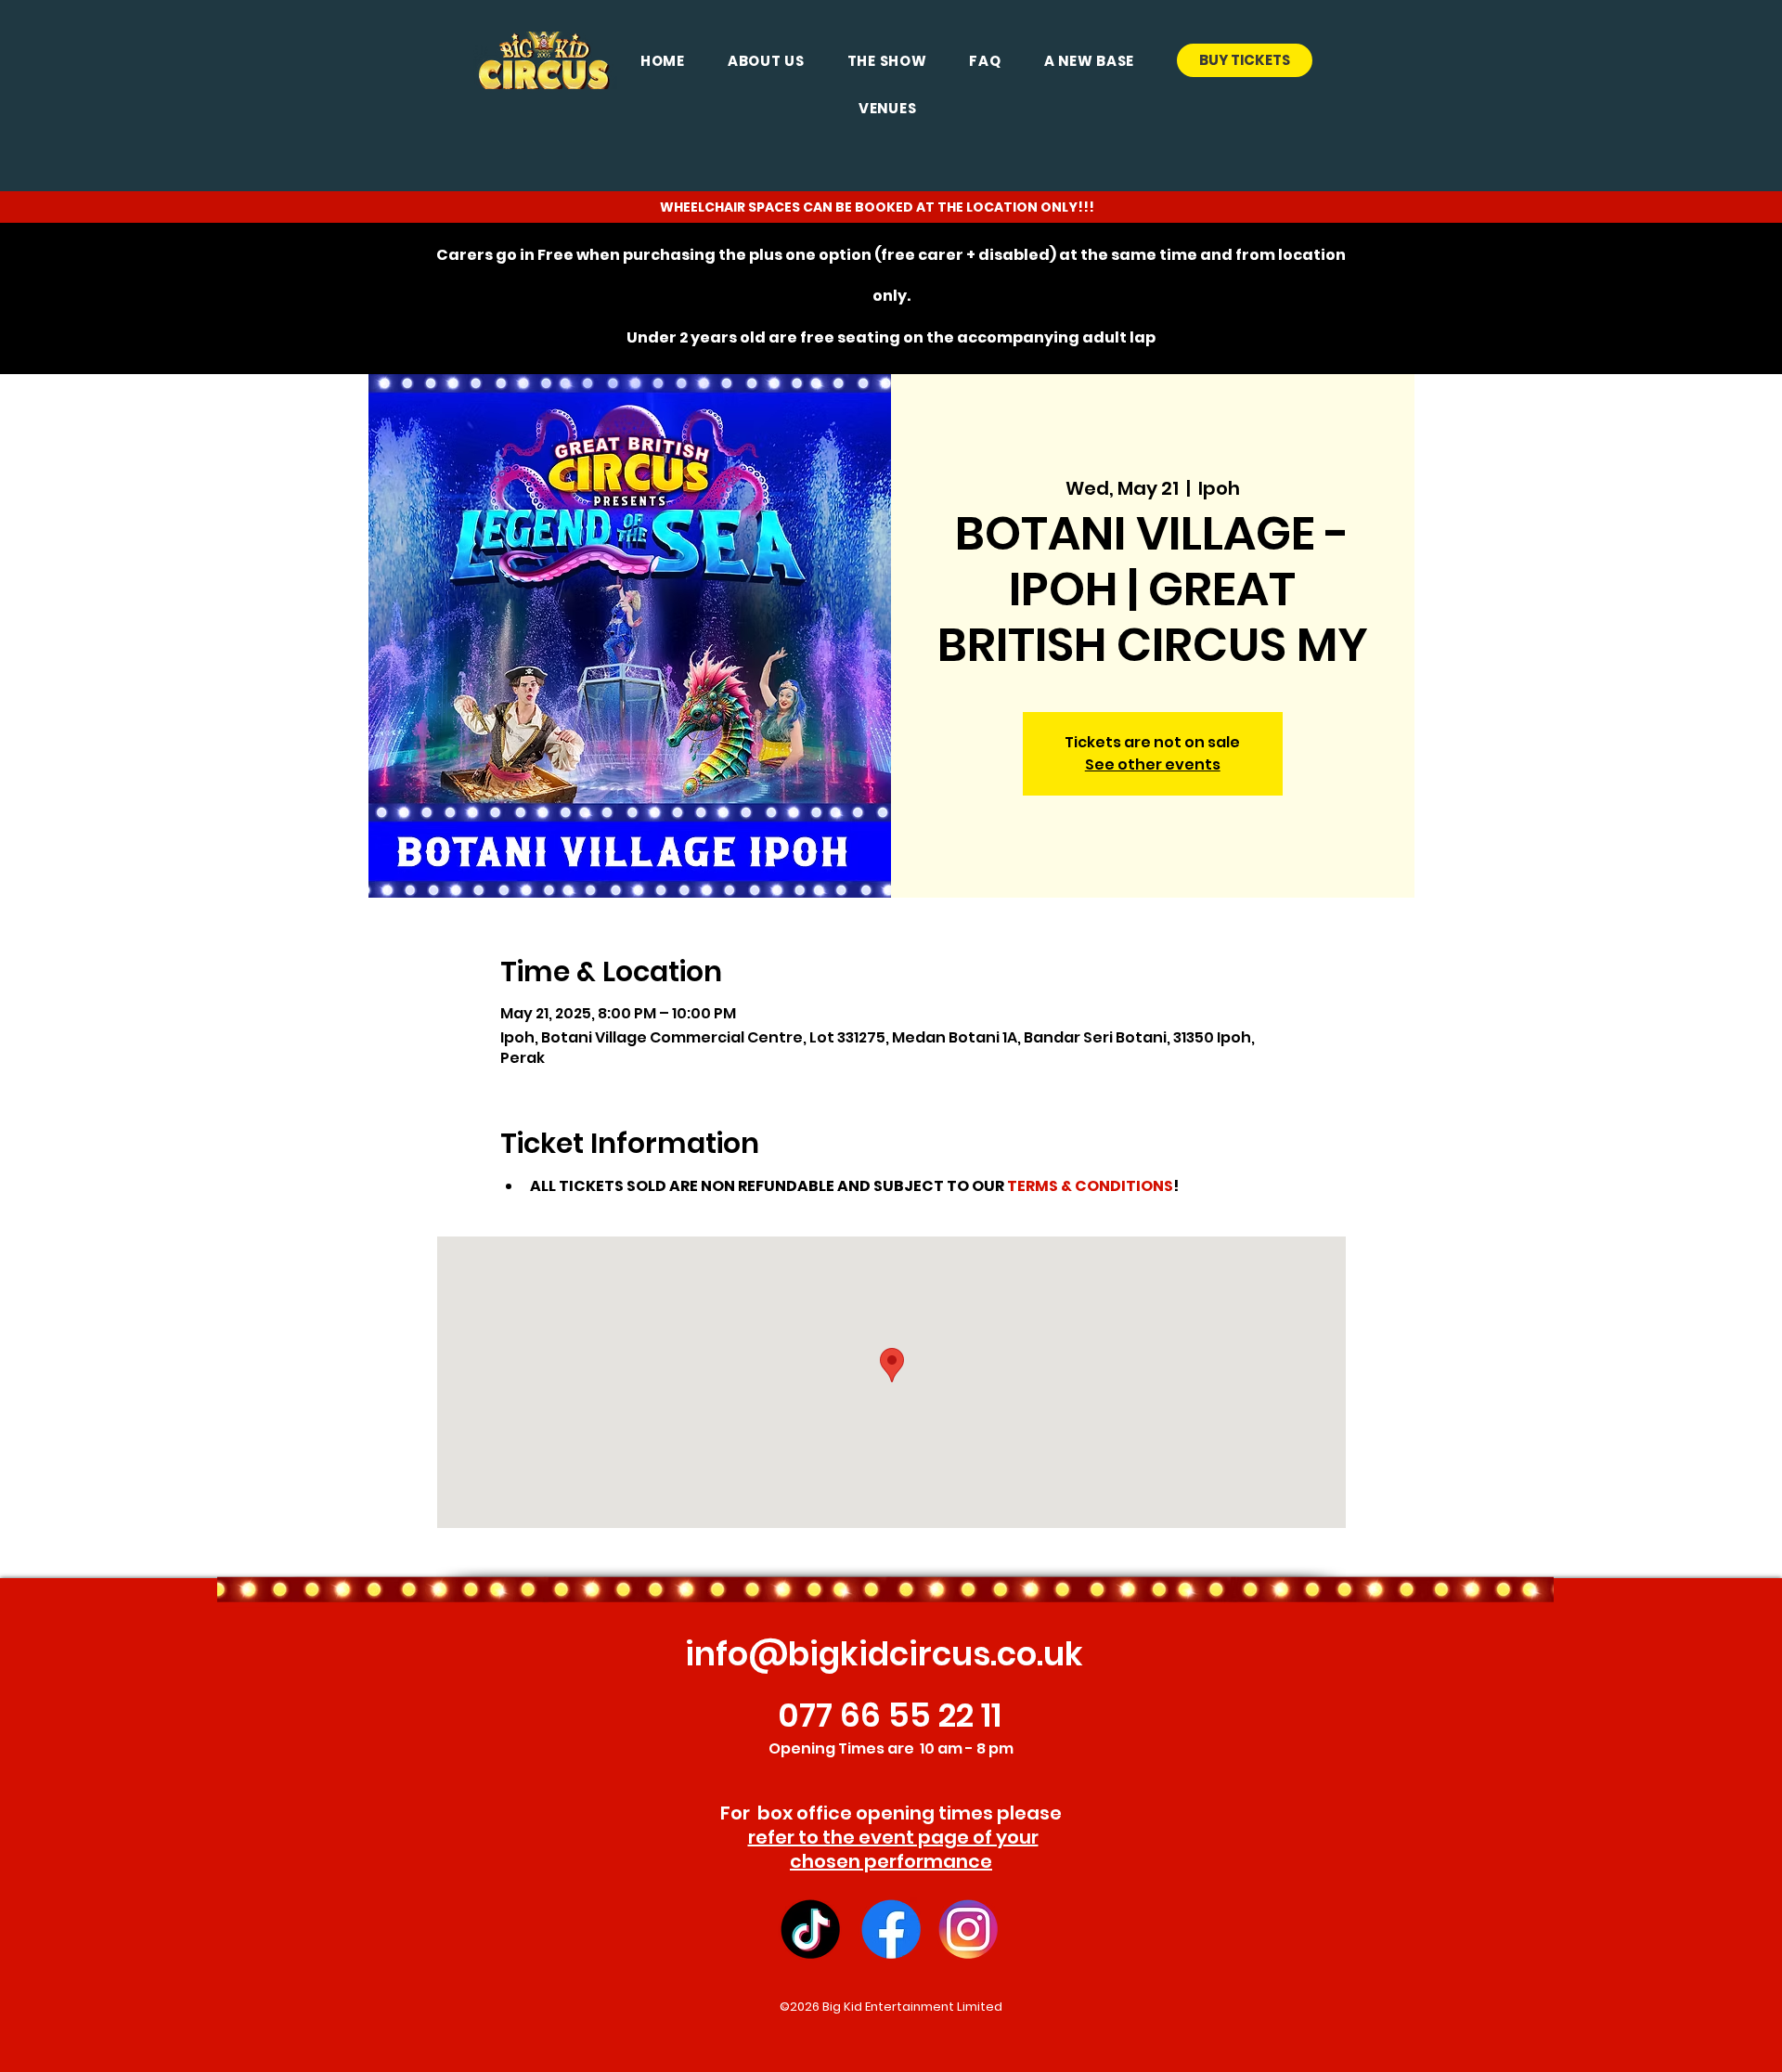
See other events (1153, 764)
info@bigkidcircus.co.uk (884, 1654)
